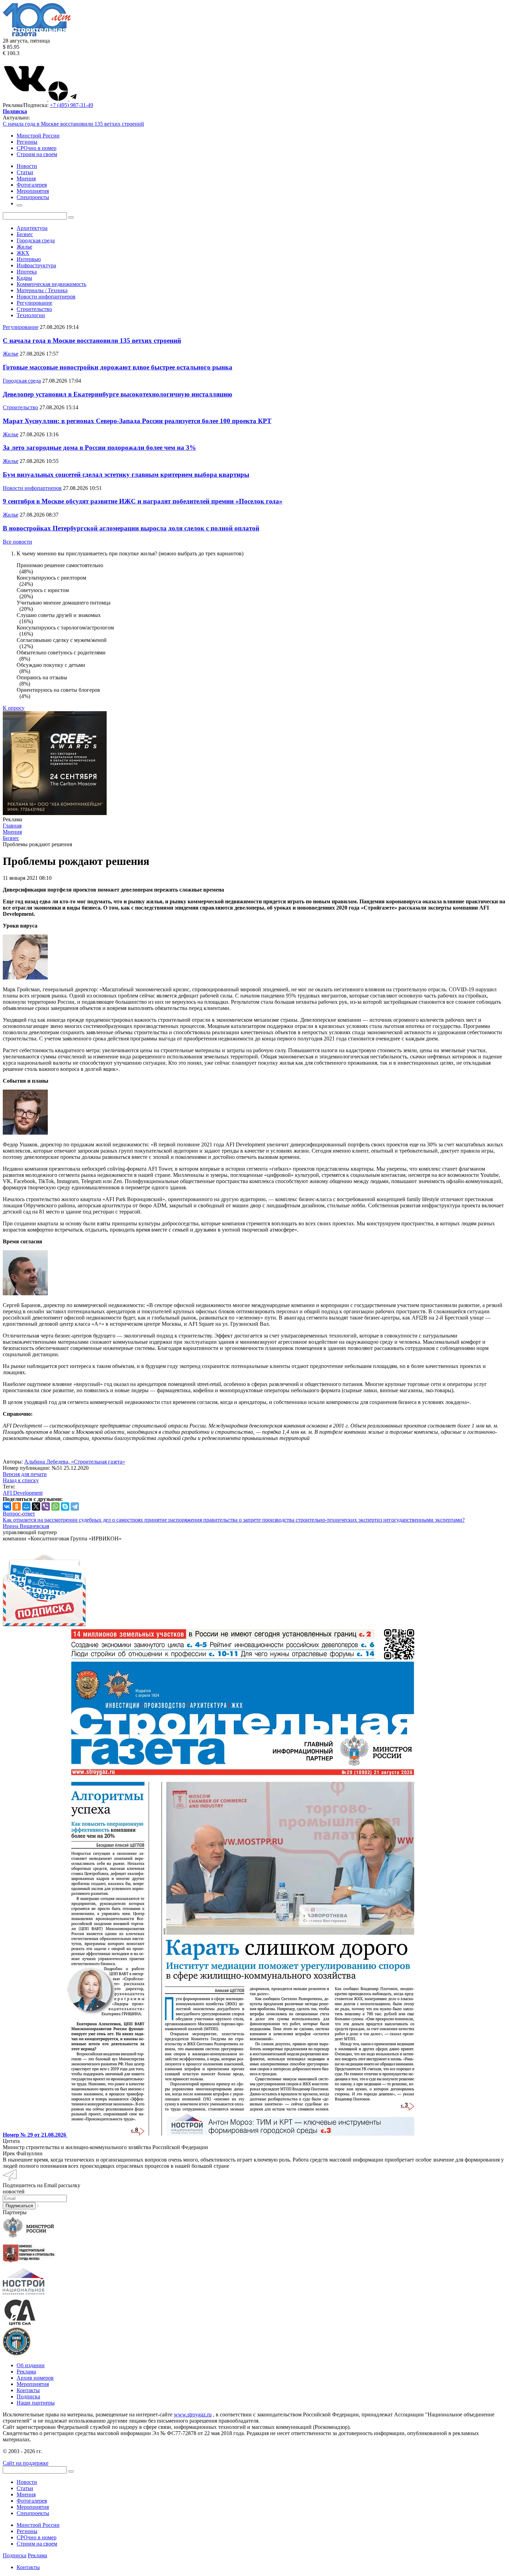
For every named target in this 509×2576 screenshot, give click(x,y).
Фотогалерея (32, 2501)
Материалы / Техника (42, 290)
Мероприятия (33, 2384)
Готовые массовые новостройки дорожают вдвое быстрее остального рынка (118, 367)
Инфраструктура (36, 265)
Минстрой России (38, 136)
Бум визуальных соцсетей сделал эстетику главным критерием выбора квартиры (126, 475)
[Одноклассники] (17, 1506)
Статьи (25, 2488)
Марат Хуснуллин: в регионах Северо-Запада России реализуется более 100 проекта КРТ (137, 421)
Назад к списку (21, 1480)
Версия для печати (25, 1474)
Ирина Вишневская (26, 1526)
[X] (36, 1506)
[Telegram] (75, 1506)
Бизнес (25, 234)
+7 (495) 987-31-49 (72, 105)
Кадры (24, 278)
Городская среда (36, 240)
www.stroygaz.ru (193, 2414)
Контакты (28, 2390)
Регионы (27, 142)
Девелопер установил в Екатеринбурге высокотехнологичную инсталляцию (118, 394)
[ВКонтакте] (7, 1506)
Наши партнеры (36, 2403)
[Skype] (65, 1506)
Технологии (31, 315)
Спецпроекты (33, 2513)
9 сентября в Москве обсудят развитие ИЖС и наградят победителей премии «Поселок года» (143, 501)
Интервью (29, 259)
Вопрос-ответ (19, 1514)
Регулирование (34, 303)
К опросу (14, 708)
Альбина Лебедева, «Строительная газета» (75, 1462)
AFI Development (23, 1493)
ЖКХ (23, 253)
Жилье (24, 247)
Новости (27, 2482)
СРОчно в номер (37, 148)
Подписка (28, 2396)
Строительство (34, 309)
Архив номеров (35, 2378)
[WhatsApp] (55, 1506)
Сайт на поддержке (26, 2463)
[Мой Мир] (26, 1506)
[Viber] (46, 1506)
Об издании (31, 2365)
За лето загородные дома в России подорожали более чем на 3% (99, 448)
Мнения (26, 2494)
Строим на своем (37, 154)
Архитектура (32, 228)
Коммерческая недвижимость (51, 284)
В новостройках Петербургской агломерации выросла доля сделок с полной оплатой (131, 528)
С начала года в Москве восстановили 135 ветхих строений (73, 124)
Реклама (26, 2372)
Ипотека (27, 272)
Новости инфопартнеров (46, 297)
